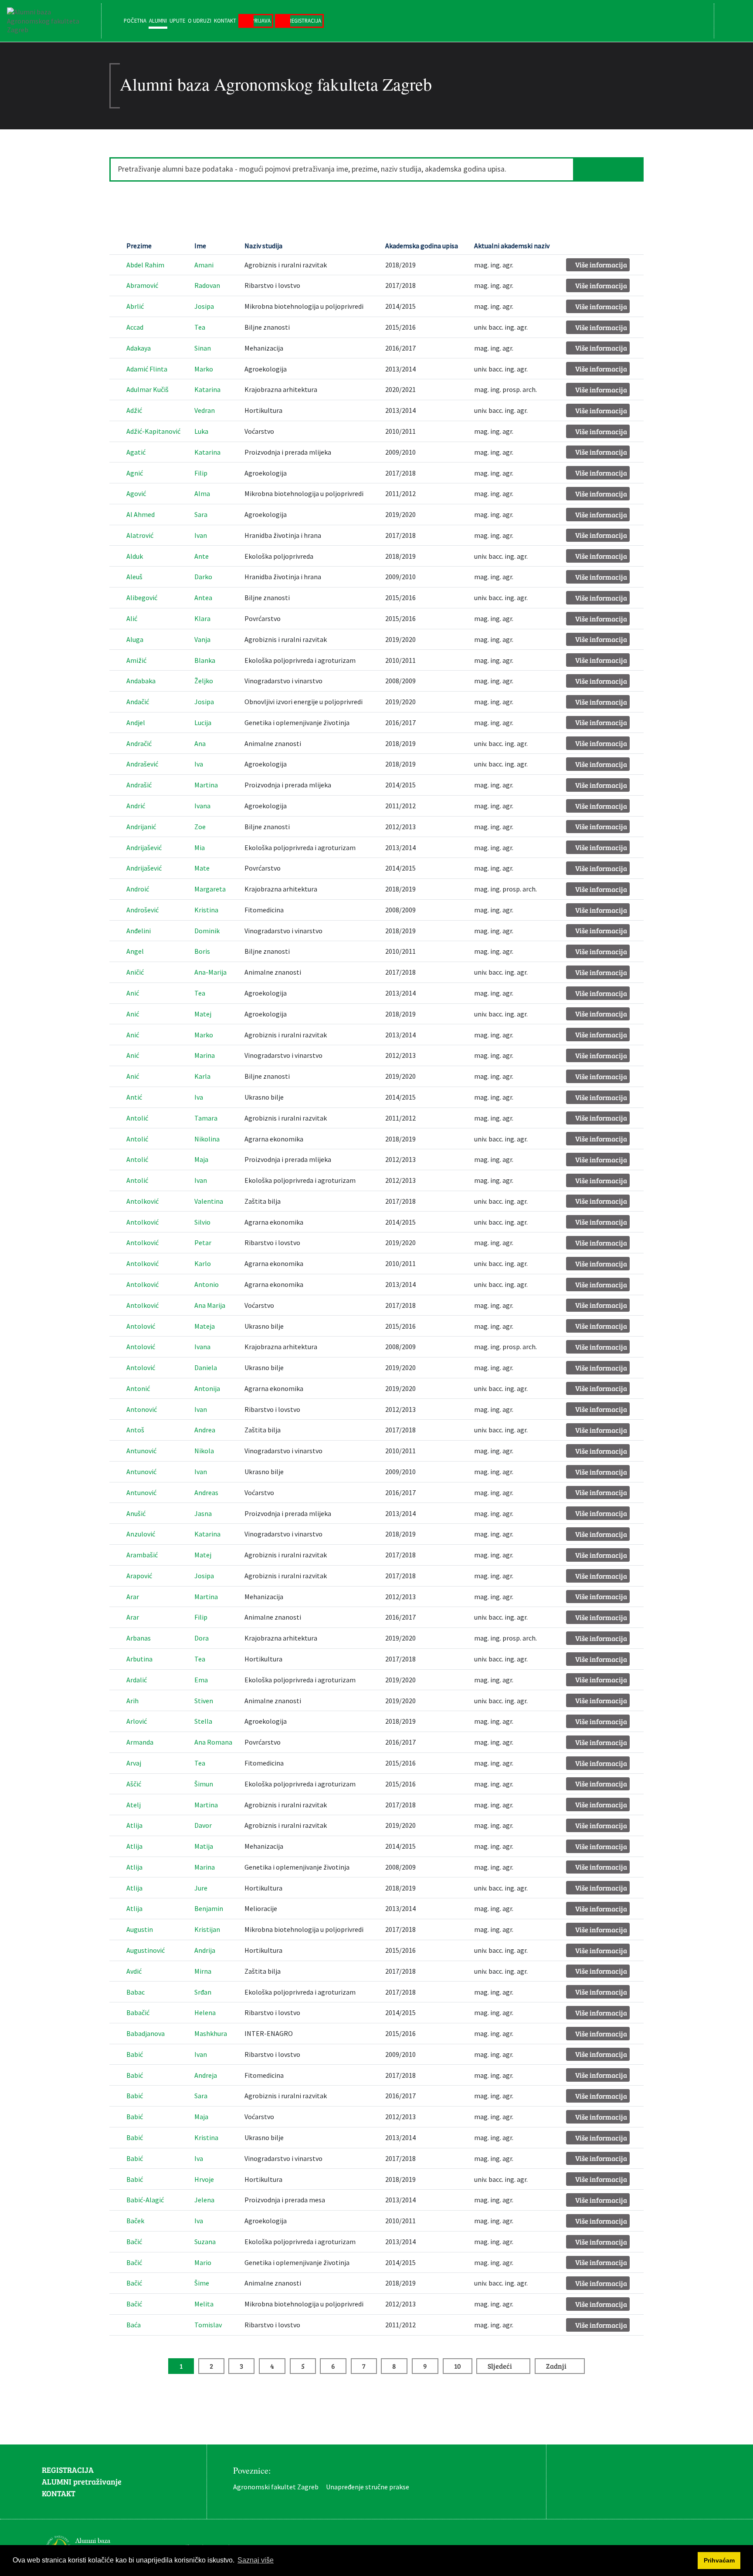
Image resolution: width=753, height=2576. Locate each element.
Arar (133, 1597)
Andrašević (142, 764)
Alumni (158, 20)
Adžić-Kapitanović (153, 431)
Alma (202, 493)
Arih (132, 1701)
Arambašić (142, 1555)
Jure (201, 1888)
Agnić (135, 473)
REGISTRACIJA (68, 2470)
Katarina (207, 389)
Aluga (135, 639)
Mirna (203, 1971)
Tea (200, 327)
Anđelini (139, 931)
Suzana (205, 2242)
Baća (134, 2325)
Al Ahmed (141, 514)
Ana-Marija (210, 972)
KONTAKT (59, 2493)
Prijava (261, 20)
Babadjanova (146, 2033)
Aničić (135, 972)
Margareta (210, 889)
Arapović (139, 1576)
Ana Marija (210, 1305)
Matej (203, 1014)
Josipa (204, 306)
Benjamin (209, 1908)
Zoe (200, 827)
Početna (135, 20)
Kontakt (225, 20)
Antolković (142, 1201)
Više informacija (600, 265)
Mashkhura (211, 2033)
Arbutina (139, 1659)
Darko (203, 577)
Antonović (142, 1409)
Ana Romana (213, 1742)
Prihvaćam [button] (719, 2560)
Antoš (135, 1430)
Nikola (204, 1451)
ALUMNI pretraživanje (82, 2481)
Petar (203, 1242)
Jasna (203, 1513)
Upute (177, 20)
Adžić (134, 410)
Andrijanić (141, 827)
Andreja (206, 2075)
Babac (136, 1992)
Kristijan (207, 1929)
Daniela (206, 1367)
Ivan (201, 535)
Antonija (207, 1388)
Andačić (138, 702)
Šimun (204, 1784)
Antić (134, 1097)
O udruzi (200, 20)
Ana (200, 743)
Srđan (203, 1992)
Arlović (137, 1721)
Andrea (205, 1430)
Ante (202, 556)
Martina (206, 785)
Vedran (205, 410)
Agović (136, 493)
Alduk (135, 556)
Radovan (207, 285)
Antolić (137, 1118)
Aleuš (134, 577)
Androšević (142, 910)
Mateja (205, 1326)
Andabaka (141, 681)
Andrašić (139, 785)
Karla (202, 1076)
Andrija (205, 1950)
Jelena (204, 2200)
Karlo (203, 1263)
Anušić (136, 1513)
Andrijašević (144, 847)
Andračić (139, 743)
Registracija (305, 20)
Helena (205, 2012)
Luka (201, 431)
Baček (135, 2221)
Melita (204, 2304)
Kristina (206, 910)
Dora (202, 1638)
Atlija (134, 1825)
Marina (205, 1055)
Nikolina (207, 1139)
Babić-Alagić (145, 2200)
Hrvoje (204, 2179)
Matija (204, 1846)
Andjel (136, 722)
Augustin (140, 1929)
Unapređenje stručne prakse (368, 2487)
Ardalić (137, 1680)
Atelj (134, 1805)
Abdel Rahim (145, 265)
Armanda (140, 1742)
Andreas (206, 1492)
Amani (204, 265)
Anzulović (141, 1534)
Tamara (206, 1118)
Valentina (209, 1201)
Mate (202, 868)
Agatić (136, 452)
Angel (135, 951)
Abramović (142, 285)
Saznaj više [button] (256, 2560)
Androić (138, 889)
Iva (199, 764)
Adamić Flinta (147, 369)
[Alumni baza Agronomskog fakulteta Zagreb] (51, 21)
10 (458, 2366)
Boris (202, 951)
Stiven (204, 1701)
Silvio (202, 1222)
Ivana (202, 806)
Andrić (136, 806)
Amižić (136, 660)
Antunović (141, 1451)
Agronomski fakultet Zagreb (276, 2487)
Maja (201, 1159)
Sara (201, 514)
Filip (201, 473)
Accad (135, 327)
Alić (132, 618)
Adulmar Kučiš (148, 389)
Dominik (207, 931)
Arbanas (139, 1638)
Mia (200, 847)
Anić (133, 993)
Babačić (138, 2012)
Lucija (203, 722)
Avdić (134, 1971)
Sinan (203, 348)
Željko (204, 681)
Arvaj (134, 1763)
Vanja (202, 639)
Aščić (134, 1784)
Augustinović (146, 1950)
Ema (201, 1680)
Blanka (205, 660)
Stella (203, 1721)
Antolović (141, 1326)
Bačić (134, 2242)
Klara (202, 618)
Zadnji (556, 2366)
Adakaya (139, 348)
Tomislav (208, 2325)
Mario (203, 2262)
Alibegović (142, 598)
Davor (203, 1825)
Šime (202, 2283)
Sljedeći (500, 2366)
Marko (204, 369)
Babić (135, 2054)
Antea (203, 598)
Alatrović (140, 535)
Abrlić (135, 306)
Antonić (138, 1388)
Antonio (207, 1284)
